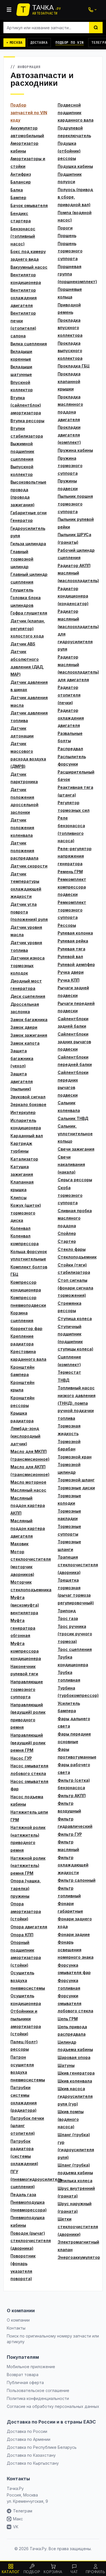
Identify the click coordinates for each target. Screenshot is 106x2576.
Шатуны (66, 2065)
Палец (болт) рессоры (24, 2046)
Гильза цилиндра (28, 544)
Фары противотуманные (77, 1753)
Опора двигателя (29, 1927)
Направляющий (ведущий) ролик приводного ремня (28, 1716)
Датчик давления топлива (29, 717)
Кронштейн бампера (22, 1371)
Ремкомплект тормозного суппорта (72, 910)
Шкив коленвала (75, 2081)
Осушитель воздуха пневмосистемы (28, 1980)
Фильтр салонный (77, 1880)
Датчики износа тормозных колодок (28, 965)
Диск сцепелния (28, 996)
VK (16, 2527)
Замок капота (25, 1043)
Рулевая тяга (72, 949)
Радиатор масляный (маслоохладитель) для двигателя (77, 668)
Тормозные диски (76, 1488)
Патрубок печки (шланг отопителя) (27, 2126)
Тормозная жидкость (69, 1430)
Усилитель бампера (69, 1707)
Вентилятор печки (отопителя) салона (23, 324)
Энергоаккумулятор (77, 2257)
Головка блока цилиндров (26, 601)
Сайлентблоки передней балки (75, 1061)
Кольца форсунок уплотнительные (29, 1255)
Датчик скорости (29, 866)
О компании (18, 2320)
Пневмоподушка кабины (28, 2221)
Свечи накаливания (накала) (71, 1164)
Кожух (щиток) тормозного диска (26, 1213)
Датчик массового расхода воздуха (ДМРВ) (28, 755)
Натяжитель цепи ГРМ (29, 1816)
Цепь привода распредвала (72, 2031)
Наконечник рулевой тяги (24, 1670)
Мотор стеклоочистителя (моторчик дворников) (30, 1563)
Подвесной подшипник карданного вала (76, 112)
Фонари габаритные (70, 1907)
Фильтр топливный (69, 1892)
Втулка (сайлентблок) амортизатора (26, 405)
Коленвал (20, 1228)
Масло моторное (28, 1482)
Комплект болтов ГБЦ (29, 1271)
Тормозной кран (75, 1457)
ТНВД (63, 1380)
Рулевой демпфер (76, 964)
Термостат (69, 1372)
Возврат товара (23, 2375)
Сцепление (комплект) (69, 1361)
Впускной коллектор (22, 386)
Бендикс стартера (21, 217)
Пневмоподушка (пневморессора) (29, 2206)
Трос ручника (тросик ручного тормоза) (75, 1634)
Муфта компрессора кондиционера (26, 1651)
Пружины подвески (68, 485)
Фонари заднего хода (75, 1923)
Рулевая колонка (75, 933)
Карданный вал (27, 1136)
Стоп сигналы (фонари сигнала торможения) (75, 1288)
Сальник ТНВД (73, 1118)
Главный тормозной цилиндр (22, 559)
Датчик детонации (22, 732)
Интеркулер (23, 1112)
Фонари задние (74, 1934)
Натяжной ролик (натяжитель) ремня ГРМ (28, 1866)
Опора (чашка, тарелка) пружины (26, 1888)
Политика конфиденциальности (38, 2398)
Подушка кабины (75, 166)
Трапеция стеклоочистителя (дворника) (77, 1565)
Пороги (65, 228)
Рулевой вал (70, 956)
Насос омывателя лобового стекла (29, 1770)
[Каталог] (9, 10)
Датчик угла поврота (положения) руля (29, 912)
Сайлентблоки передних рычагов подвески (73, 1084)
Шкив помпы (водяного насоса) (71, 2119)
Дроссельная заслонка (25, 1008)
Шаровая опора (74, 2057)
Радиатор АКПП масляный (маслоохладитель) (77, 573)
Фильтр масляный (68, 1846)
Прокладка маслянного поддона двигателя (70, 408)
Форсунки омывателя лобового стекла (75, 2003)
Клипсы (19, 1198)
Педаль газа (23, 2195)
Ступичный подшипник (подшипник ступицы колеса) (75, 1338)
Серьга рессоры (75, 1180)
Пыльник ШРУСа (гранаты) (74, 538)
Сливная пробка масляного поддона (75, 1218)
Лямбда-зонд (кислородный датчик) (25, 1436)
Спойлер (67, 1233)
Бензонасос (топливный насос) (23, 236)
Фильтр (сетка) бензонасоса (74, 1784)
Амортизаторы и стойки (28, 162)
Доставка (39, 43)
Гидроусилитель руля (28, 532)
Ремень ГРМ (70, 872)
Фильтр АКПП (72, 1796)
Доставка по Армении (29, 2439)
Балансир (21, 182)
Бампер (18, 197)
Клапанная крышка (22, 1186)
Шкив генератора (76, 2073)
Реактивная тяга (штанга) (75, 791)
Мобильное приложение (31, 2367)
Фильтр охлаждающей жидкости (73, 1865)
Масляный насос (28, 1490)
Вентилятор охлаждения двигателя (24, 298)
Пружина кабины (75, 450)
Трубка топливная (69, 1676)
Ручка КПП (69, 980)
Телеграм (23, 2511)
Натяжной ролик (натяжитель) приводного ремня (28, 1839)
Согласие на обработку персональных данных (53, 2406)
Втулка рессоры (27, 421)
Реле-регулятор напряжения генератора (75, 856)
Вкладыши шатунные (21, 371)
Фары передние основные (74, 1738)
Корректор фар (26, 1328)
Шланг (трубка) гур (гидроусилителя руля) (76, 2146)
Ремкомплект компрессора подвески (72, 887)
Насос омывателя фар (29, 1785)
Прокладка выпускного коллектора (70, 351)
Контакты (16, 2328)
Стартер (67, 1241)
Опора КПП (22, 1935)
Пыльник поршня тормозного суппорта (75, 504)
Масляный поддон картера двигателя (28, 1528)
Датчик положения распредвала (24, 850)
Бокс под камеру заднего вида (28, 255)
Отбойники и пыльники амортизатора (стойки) (26, 2022)
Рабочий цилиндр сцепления (76, 554)
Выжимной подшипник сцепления (22, 451)
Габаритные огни (29, 513)
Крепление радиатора (22, 1340)
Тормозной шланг (76, 1480)
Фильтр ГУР (70, 1834)
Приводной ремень (69, 309)
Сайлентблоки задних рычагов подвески (74, 1042)
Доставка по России (27, 2431)
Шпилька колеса (75, 2181)
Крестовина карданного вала (28, 1355)
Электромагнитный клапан (77, 2246)
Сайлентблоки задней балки (73, 1023)
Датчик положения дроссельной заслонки (24, 801)
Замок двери (24, 1027)
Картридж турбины (21, 1147)
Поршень (67, 236)
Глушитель (22, 590)
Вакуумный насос (29, 267)
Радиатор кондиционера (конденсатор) (73, 596)
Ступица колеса (75, 1319)
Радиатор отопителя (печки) (69, 695)
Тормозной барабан (69, 1445)
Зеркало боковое (28, 1104)
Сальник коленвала (69, 1107)
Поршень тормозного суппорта (70, 251)
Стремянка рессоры (70, 1307)
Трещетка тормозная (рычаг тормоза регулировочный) (76, 1591)
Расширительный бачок (76, 776)
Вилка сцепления (29, 344)
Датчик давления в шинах (29, 686)
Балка (17, 190)
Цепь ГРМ (68, 2019)
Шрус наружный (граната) (75, 2207)
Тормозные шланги (69, 1546)
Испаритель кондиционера (26, 1124)
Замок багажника (29, 1020)
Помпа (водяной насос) (75, 216)
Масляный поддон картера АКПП (28, 1506)
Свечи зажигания (76, 1149)
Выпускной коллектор (22, 471)
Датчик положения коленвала (22, 827)
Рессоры (67, 925)
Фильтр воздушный (69, 1807)
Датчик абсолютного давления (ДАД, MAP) (27, 663)
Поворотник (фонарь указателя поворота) (23, 2267)
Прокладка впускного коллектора (70, 328)
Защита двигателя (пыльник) (22, 1081)
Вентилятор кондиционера (26, 279)
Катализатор (24, 1159)
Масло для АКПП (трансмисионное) (30, 1471)
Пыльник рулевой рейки (76, 523)
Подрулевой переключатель (74, 132)
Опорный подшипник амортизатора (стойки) (26, 1954)
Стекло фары (72, 1249)
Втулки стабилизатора (27, 432)
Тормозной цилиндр (69, 1468)
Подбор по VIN (70, 43)
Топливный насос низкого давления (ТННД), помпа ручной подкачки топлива (77, 1403)
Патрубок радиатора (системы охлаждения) (24, 2152)
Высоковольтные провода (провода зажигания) (28, 493)
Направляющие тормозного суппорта (27, 1689)
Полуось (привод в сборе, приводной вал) (75, 197)
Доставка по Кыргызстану (33, 2463)
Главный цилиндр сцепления (29, 578)
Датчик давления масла (29, 701)
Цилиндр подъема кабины (75, 2046)
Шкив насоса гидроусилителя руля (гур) (75, 2096)
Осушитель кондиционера (26, 2000)
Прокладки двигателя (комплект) (69, 435)
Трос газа (68, 1618)
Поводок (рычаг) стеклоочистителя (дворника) (30, 2241)
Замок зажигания (29, 1035)
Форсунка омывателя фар (74, 1969)
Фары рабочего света (74, 1768)
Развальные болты (70, 737)
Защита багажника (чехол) (22, 1058)
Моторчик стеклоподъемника (30, 1586)
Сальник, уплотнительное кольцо (75, 1134)
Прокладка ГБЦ (74, 366)
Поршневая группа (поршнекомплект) (77, 274)
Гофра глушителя (29, 613)
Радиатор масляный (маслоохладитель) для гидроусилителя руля (77, 630)
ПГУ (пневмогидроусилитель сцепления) (30, 2179)
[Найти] (96, 28)
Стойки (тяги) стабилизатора (74, 1269)
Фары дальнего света (74, 1722)
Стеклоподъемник (77, 1257)
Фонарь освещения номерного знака (76, 1950)
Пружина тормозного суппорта (70, 466)
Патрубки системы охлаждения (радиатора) (24, 2099)
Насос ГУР (21, 1758)
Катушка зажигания (22, 1170)
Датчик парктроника (24, 778)
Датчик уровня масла (26, 931)
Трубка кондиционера (73, 1661)
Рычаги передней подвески (76, 1007)
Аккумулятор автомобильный (27, 132)
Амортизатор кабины (24, 147)
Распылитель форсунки (72, 760)
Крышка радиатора (22, 1417)
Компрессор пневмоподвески (28, 1301)
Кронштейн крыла (22, 1386)
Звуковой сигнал (28, 1097)
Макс (18, 2519)
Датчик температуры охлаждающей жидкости (26, 885)
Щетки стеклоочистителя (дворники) (77, 2226)
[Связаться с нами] (92, 10)
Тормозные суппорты (69, 1530)
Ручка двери (71, 972)
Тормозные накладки (69, 1515)
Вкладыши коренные (21, 355)
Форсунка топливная (69, 1984)
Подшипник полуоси (70, 178)
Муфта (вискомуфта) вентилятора (25, 1605)
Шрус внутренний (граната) (76, 2192)
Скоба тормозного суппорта (70, 1195)
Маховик (20, 1544)
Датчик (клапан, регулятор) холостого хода (28, 628)
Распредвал (70, 749)
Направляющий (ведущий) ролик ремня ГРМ (28, 1743)
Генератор (22, 520)
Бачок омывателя (29, 205)
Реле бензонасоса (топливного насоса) (71, 829)
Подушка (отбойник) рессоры (69, 151)
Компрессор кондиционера (26, 1286)
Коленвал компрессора (25, 1240)
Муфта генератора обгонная (23, 1628)
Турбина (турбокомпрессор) (77, 1692)
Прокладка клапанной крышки (69, 381)
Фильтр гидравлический (75, 1823)
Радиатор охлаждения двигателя (71, 718)
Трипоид (67, 1611)
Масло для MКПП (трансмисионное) (30, 1455)
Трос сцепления (75, 1649)
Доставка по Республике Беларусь (42, 2447)
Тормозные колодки (69, 1500)
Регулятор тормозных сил (74, 806)
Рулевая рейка (73, 941)
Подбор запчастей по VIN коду (29, 112)
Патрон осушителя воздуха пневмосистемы (28, 2068)
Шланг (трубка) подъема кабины (75, 2169)
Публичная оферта (25, 2382)
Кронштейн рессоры (22, 1402)
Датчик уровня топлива (26, 946)
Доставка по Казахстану (31, 2455)
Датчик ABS (23, 644)
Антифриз (21, 174)
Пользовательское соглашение (38, 2390)
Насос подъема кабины (27, 1801)
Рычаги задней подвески (73, 992)
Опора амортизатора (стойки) (26, 1911)
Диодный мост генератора (26, 985)
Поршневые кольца (70, 293)
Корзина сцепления (22, 1317)
